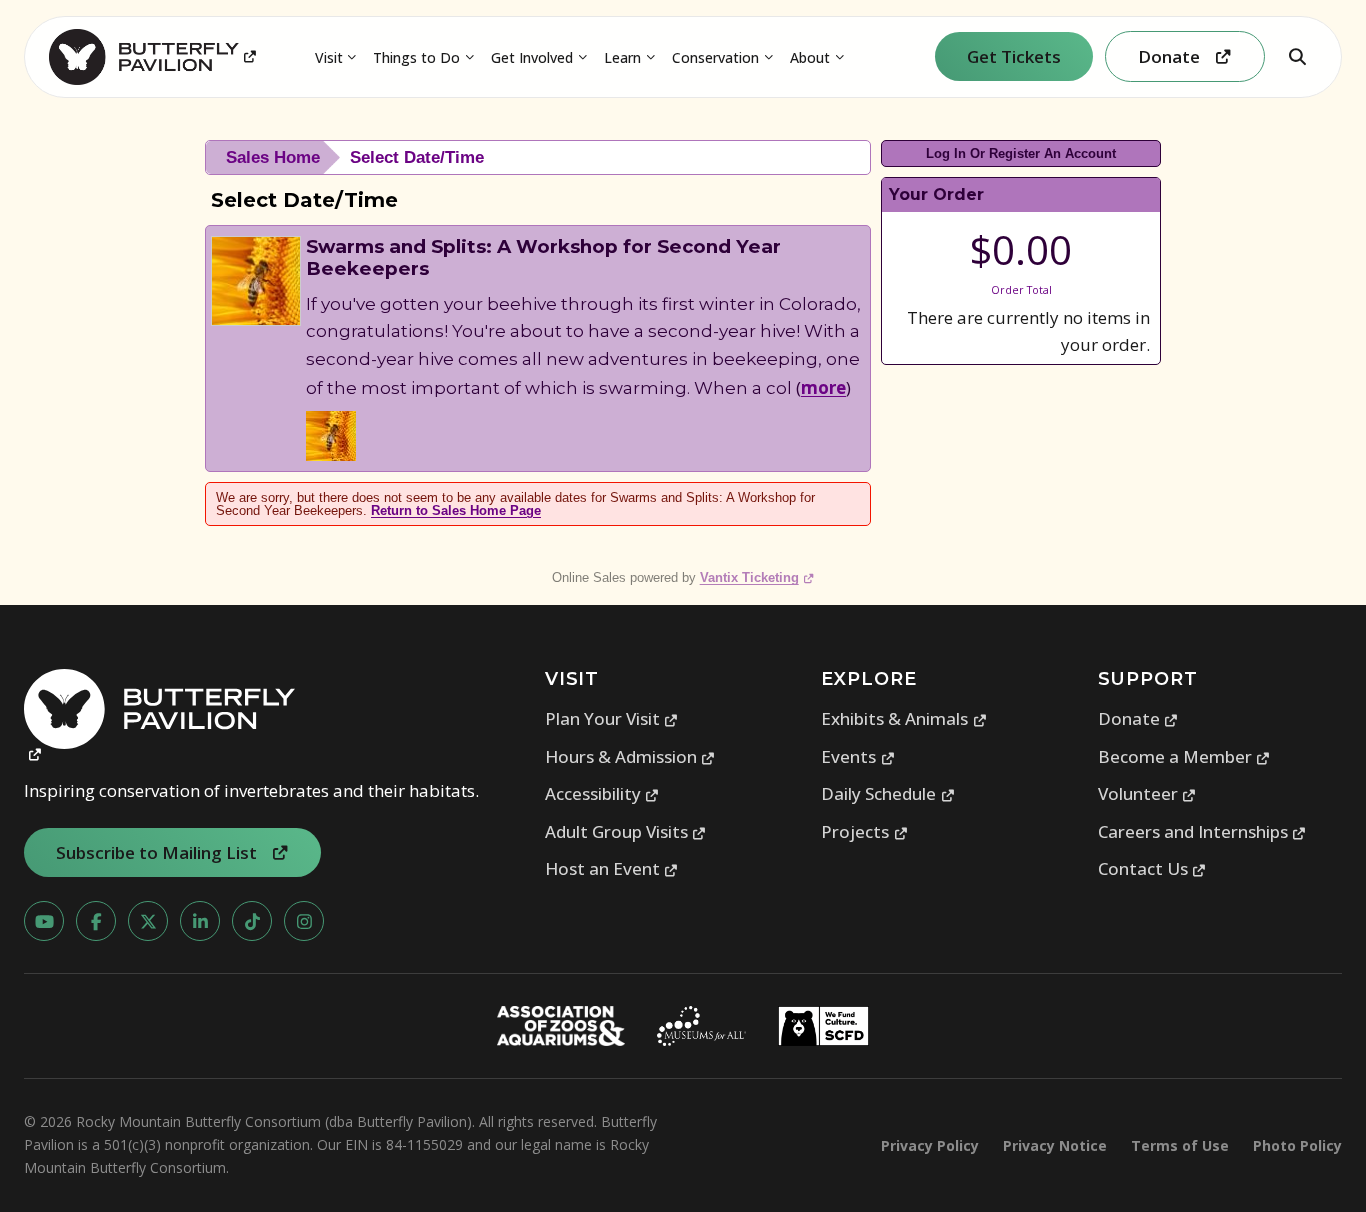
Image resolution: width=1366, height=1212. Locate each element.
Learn (622, 57)
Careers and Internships (1202, 831)
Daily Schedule (888, 793)
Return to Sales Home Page (456, 510)
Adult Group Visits (626, 831)
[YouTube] (44, 921)
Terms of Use (1180, 1145)
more (823, 387)
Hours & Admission (630, 756)
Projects (864, 831)
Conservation (715, 57)
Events (858, 756)
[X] (148, 921)
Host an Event (612, 868)
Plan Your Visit (612, 718)
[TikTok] (252, 921)
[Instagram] (304, 921)
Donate (1138, 718)
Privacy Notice (1055, 1145)
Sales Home (273, 157)
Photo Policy (1297, 1145)
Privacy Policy (930, 1145)
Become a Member (1184, 756)
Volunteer (1147, 793)
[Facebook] (96, 921)
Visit (329, 57)
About (810, 57)
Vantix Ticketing (757, 577)
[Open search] (1297, 57)
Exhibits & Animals (904, 718)
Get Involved (532, 57)
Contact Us (1152, 868)
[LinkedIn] (200, 921)
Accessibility (602, 793)
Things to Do (416, 57)
